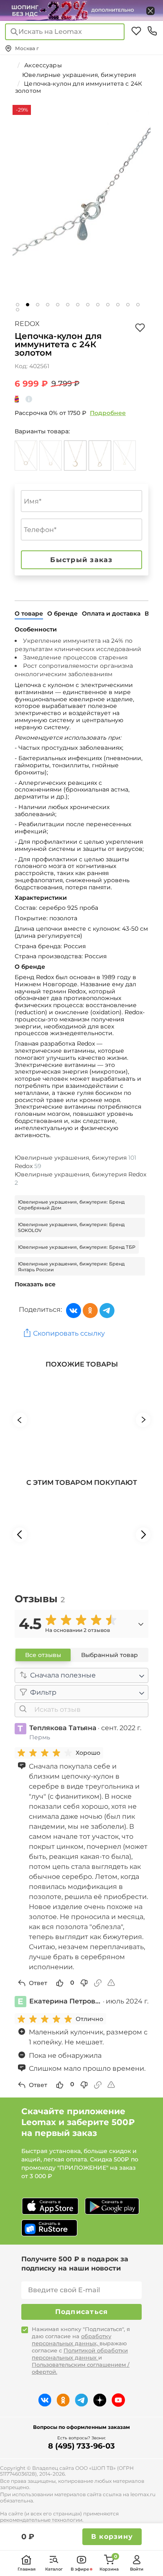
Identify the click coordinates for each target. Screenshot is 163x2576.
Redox (27, 324)
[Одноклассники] (90, 1311)
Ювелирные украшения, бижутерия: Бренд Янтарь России (71, 1267)
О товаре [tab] (29, 613)
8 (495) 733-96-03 (81, 2446)
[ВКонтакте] (74, 1311)
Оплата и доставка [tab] (111, 613)
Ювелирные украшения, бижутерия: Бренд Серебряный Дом (71, 1205)
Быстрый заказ (81, 560)
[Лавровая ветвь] (51, 456)
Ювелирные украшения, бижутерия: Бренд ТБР (77, 1247)
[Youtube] (118, 2400)
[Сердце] (100, 456)
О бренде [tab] (62, 613)
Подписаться (82, 2312)
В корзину (112, 2537)
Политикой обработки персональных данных (80, 2354)
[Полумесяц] (75, 456)
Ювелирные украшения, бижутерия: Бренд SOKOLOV (71, 1227)
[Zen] (100, 2400)
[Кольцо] (26, 456)
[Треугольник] (125, 456)
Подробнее (108, 413)
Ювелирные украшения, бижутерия (75, 1158)
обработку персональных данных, (71, 2340)
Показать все (35, 1284)
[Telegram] (107, 1311)
